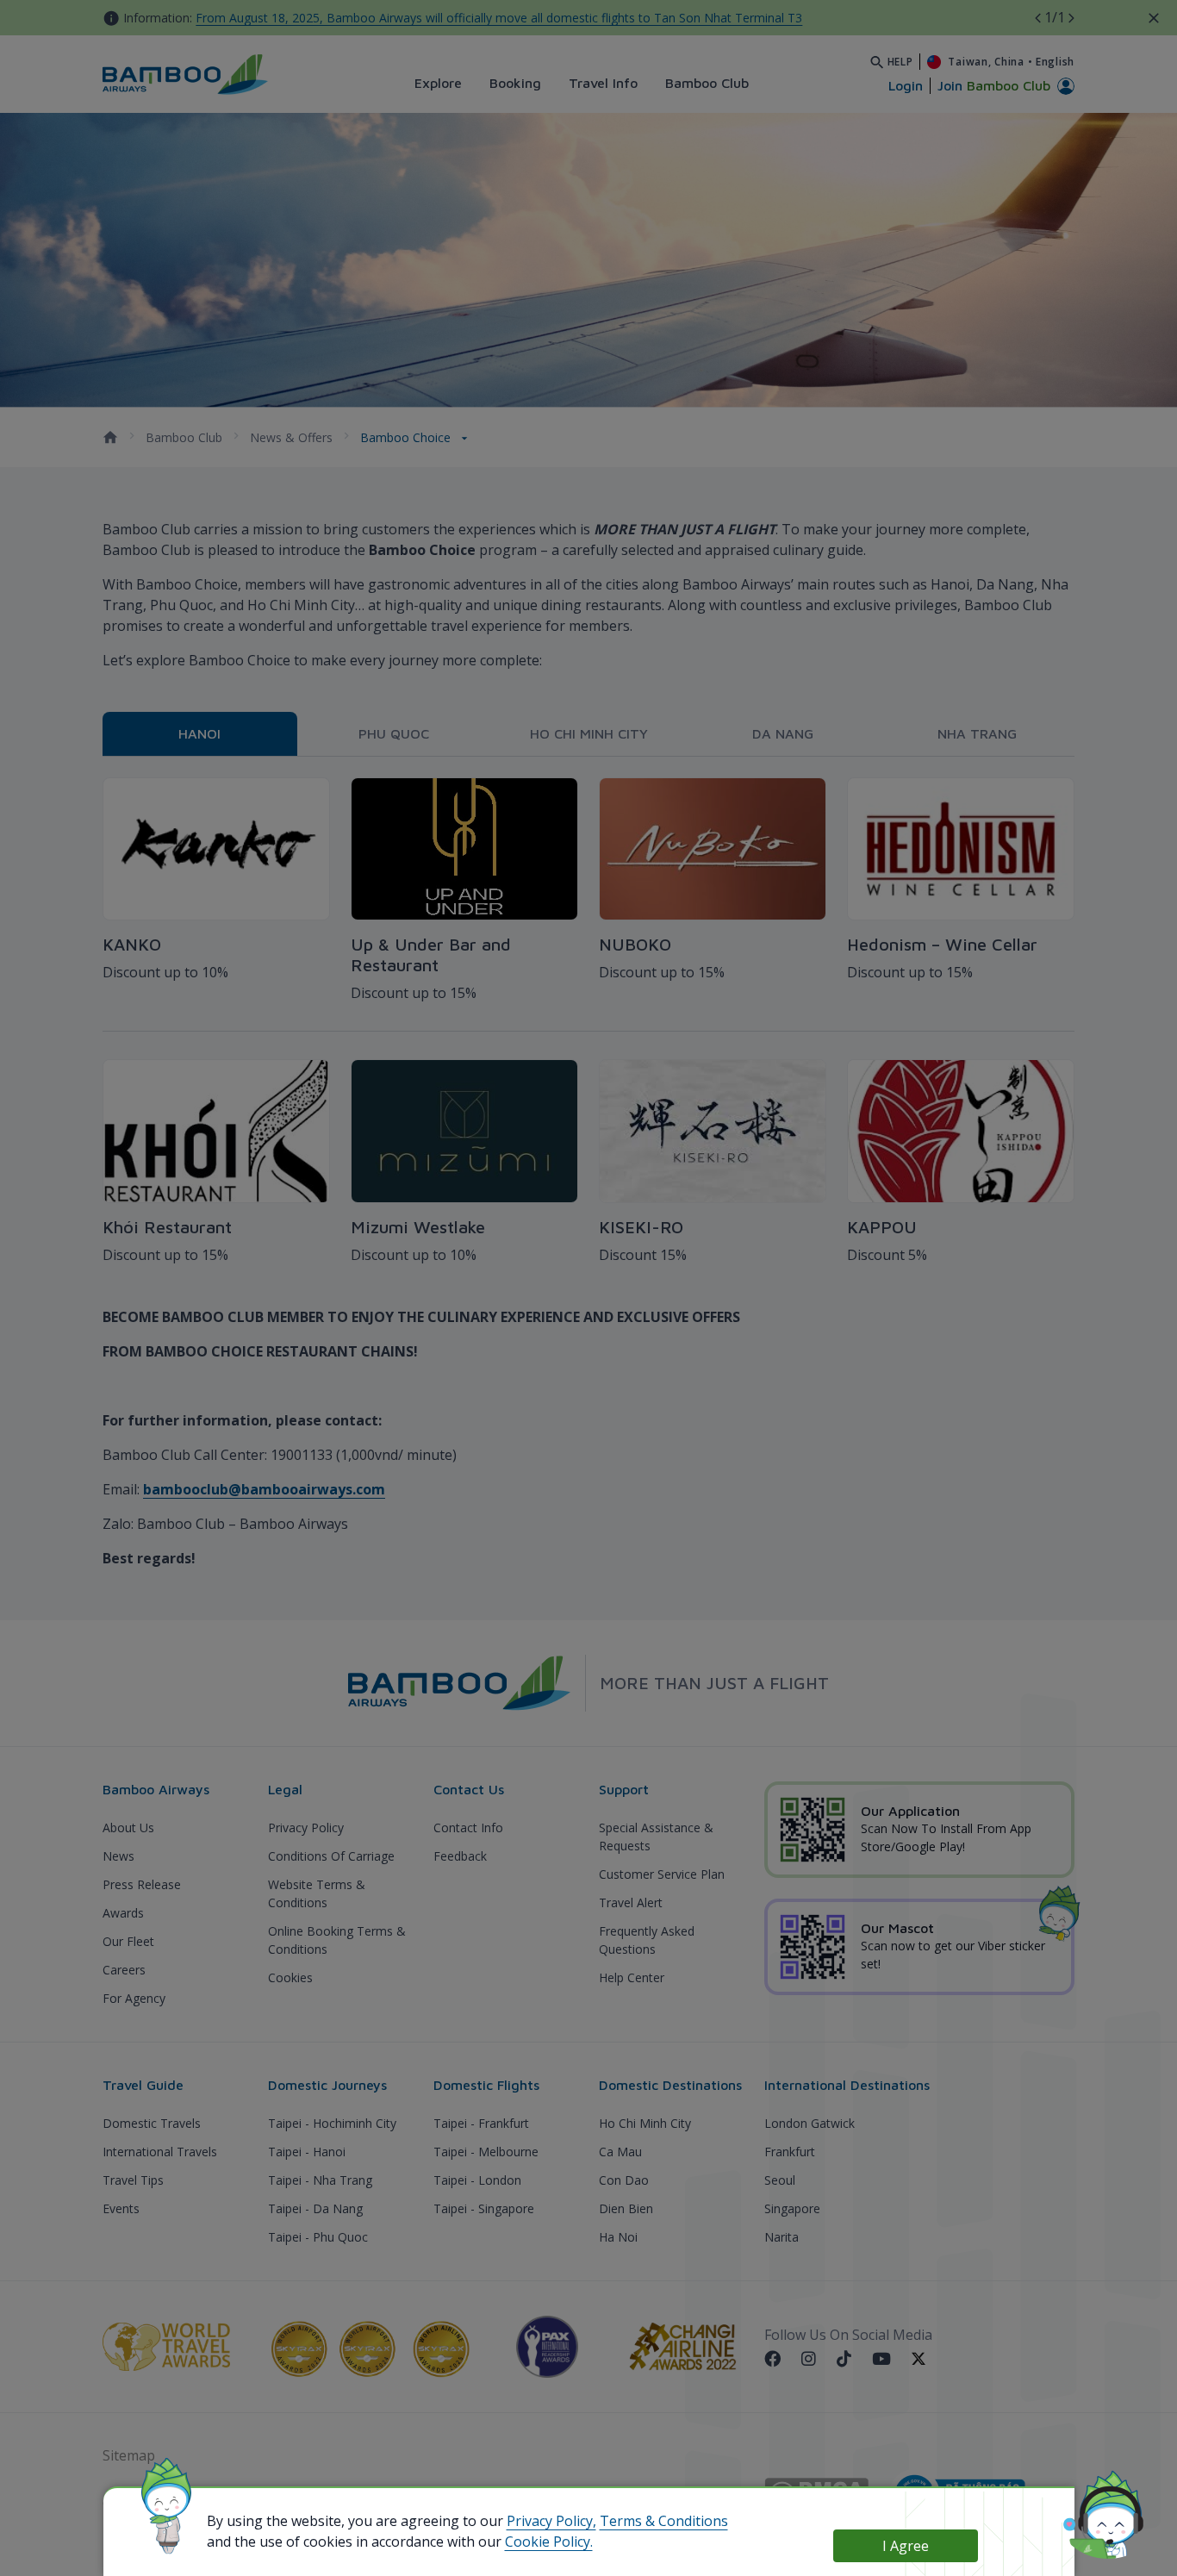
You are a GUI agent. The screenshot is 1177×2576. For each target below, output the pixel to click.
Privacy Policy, (551, 2521)
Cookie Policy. (549, 2542)
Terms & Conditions (664, 2521)
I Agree (906, 2546)
